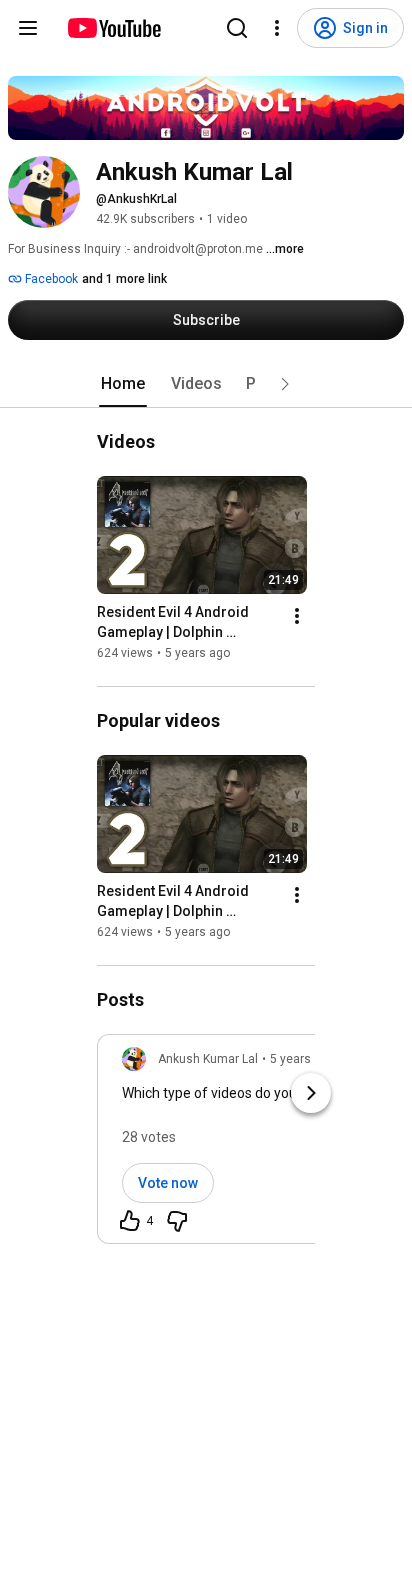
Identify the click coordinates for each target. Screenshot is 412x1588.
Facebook (50, 279)
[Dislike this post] (177, 1221)
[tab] (123, 384)
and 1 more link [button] (124, 279)
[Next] (311, 1093)
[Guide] (28, 28)
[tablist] (206, 384)
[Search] (237, 28)
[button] (285, 384)
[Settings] (277, 28)
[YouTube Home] (113, 28)
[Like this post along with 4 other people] (130, 1221)
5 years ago (302, 1059)
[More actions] (297, 616)
